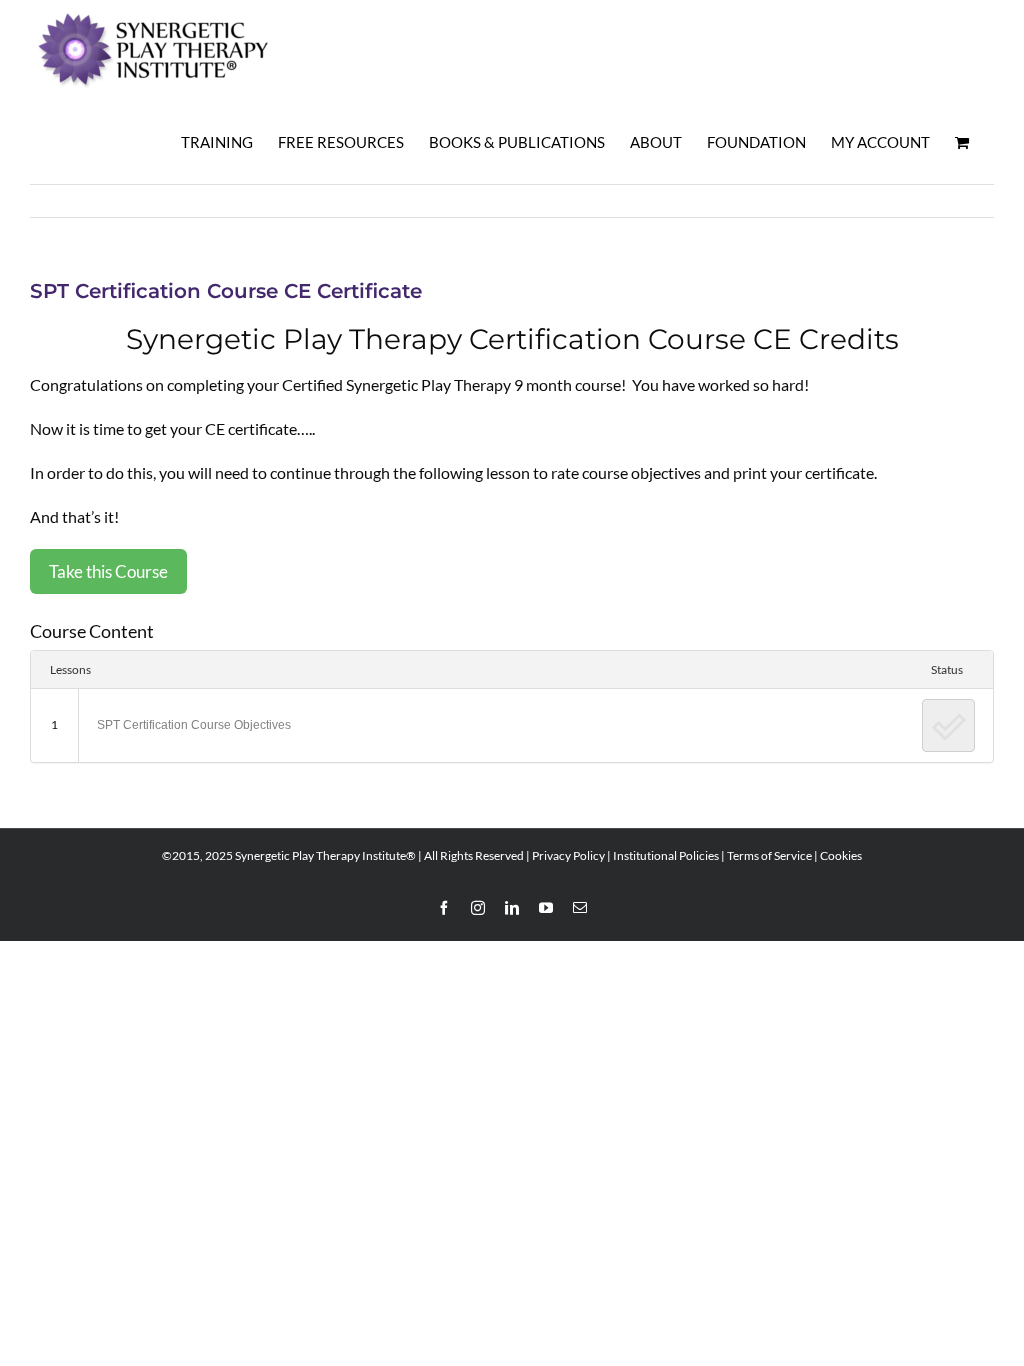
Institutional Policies (666, 855)
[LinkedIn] (512, 908)
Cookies (841, 855)
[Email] (580, 908)
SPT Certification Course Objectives (194, 725)
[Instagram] (478, 908)
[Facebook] (444, 908)
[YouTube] (546, 908)
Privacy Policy (568, 855)
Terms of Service (769, 855)
